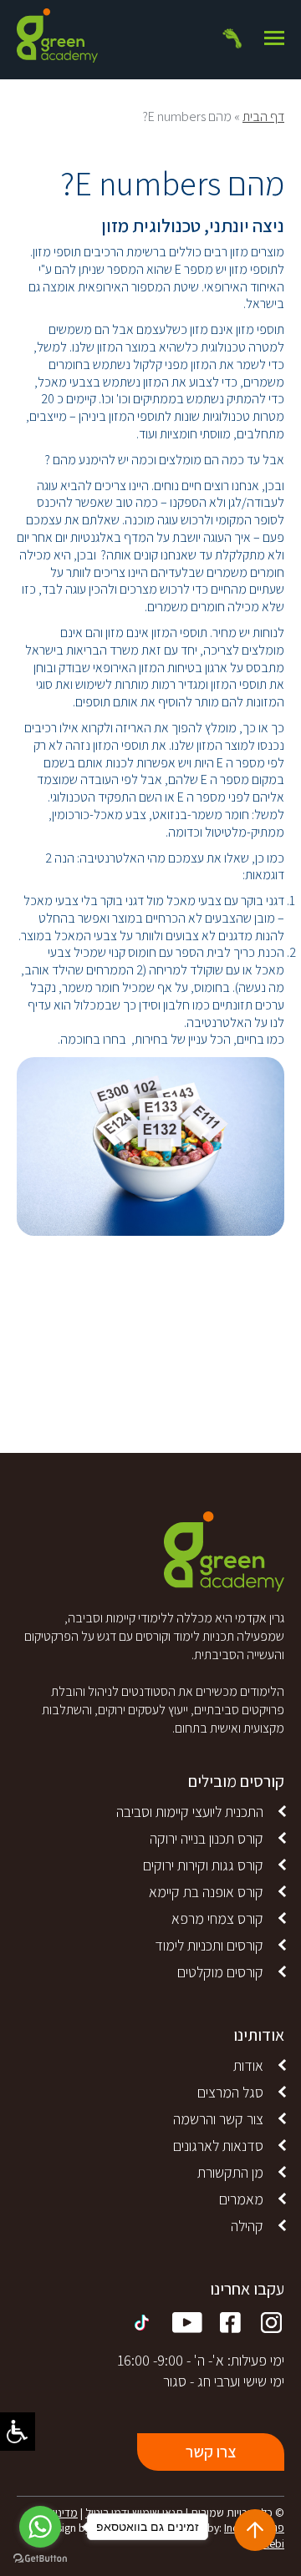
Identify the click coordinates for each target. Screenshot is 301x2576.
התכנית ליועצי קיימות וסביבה (190, 1812)
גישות (18, 2432)
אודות (248, 2065)
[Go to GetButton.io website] (40, 2559)
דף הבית (263, 116)
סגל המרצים (230, 2092)
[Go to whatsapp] (40, 2527)
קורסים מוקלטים (220, 1972)
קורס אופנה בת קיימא (206, 1892)
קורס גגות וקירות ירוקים (203, 1865)
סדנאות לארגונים (218, 2146)
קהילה (247, 2226)
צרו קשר (211, 2452)
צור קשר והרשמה (218, 2119)
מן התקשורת (230, 2172)
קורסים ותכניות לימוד (209, 1945)
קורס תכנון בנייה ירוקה (207, 1838)
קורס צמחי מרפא (217, 1918)
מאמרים (241, 2199)
